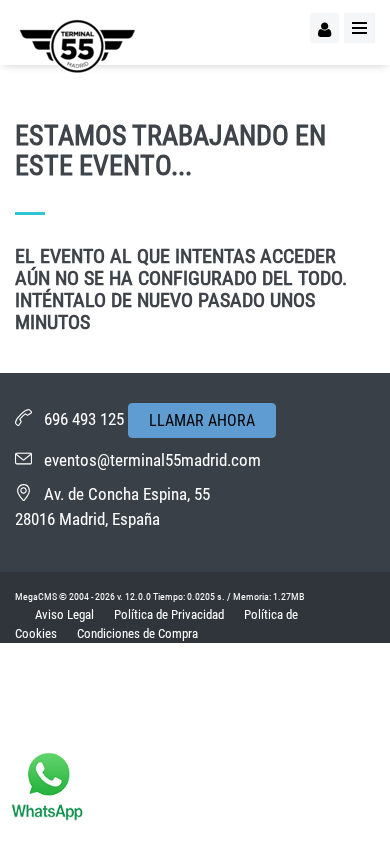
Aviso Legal (64, 614)
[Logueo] (324, 28)
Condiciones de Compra (137, 633)
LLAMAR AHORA (202, 420)
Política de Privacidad (169, 614)
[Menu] (359, 28)
